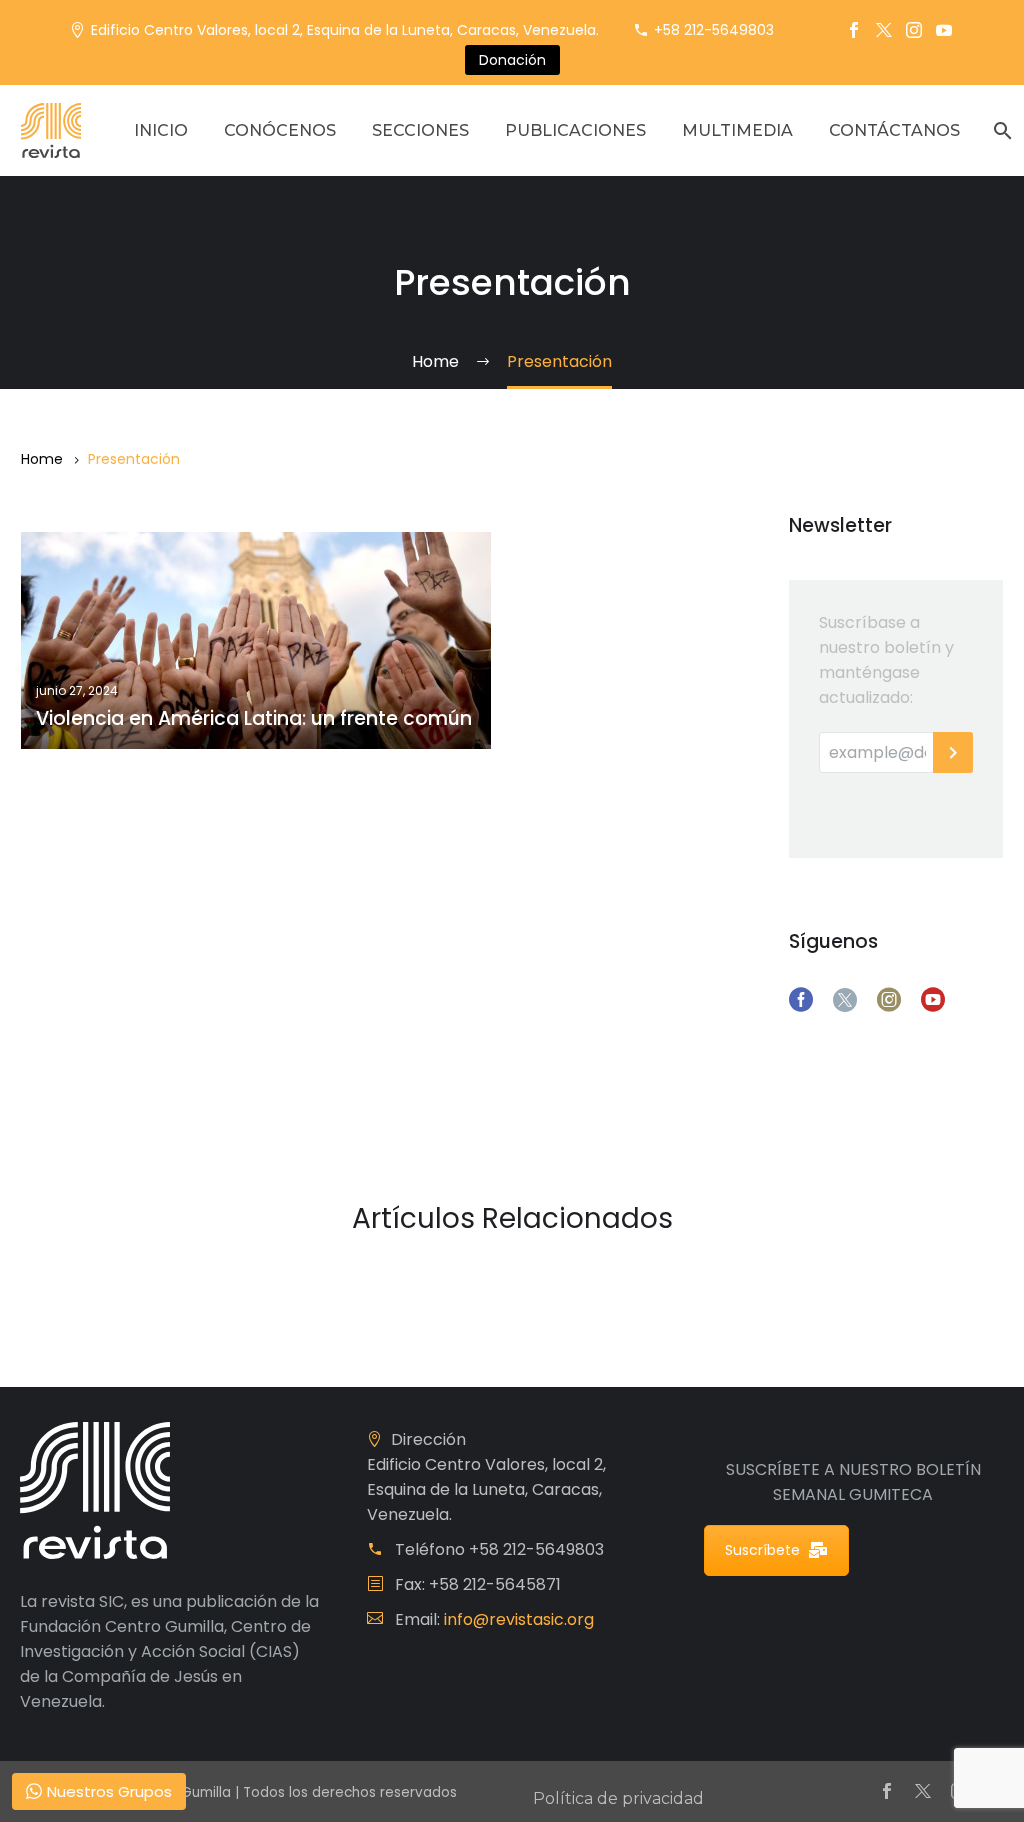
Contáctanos (894, 130)
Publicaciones (575, 130)
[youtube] (933, 1000)
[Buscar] (1000, 130)
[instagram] (889, 1000)
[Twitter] (884, 30)
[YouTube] (944, 30)
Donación (512, 60)
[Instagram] (914, 30)
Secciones (420, 130)
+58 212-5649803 (714, 30)
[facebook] (801, 1000)
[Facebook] (854, 30)
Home (42, 459)
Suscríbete (762, 1550)
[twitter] (845, 1000)
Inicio (161, 130)
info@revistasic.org (519, 1619)
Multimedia (737, 130)
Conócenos (280, 130)
